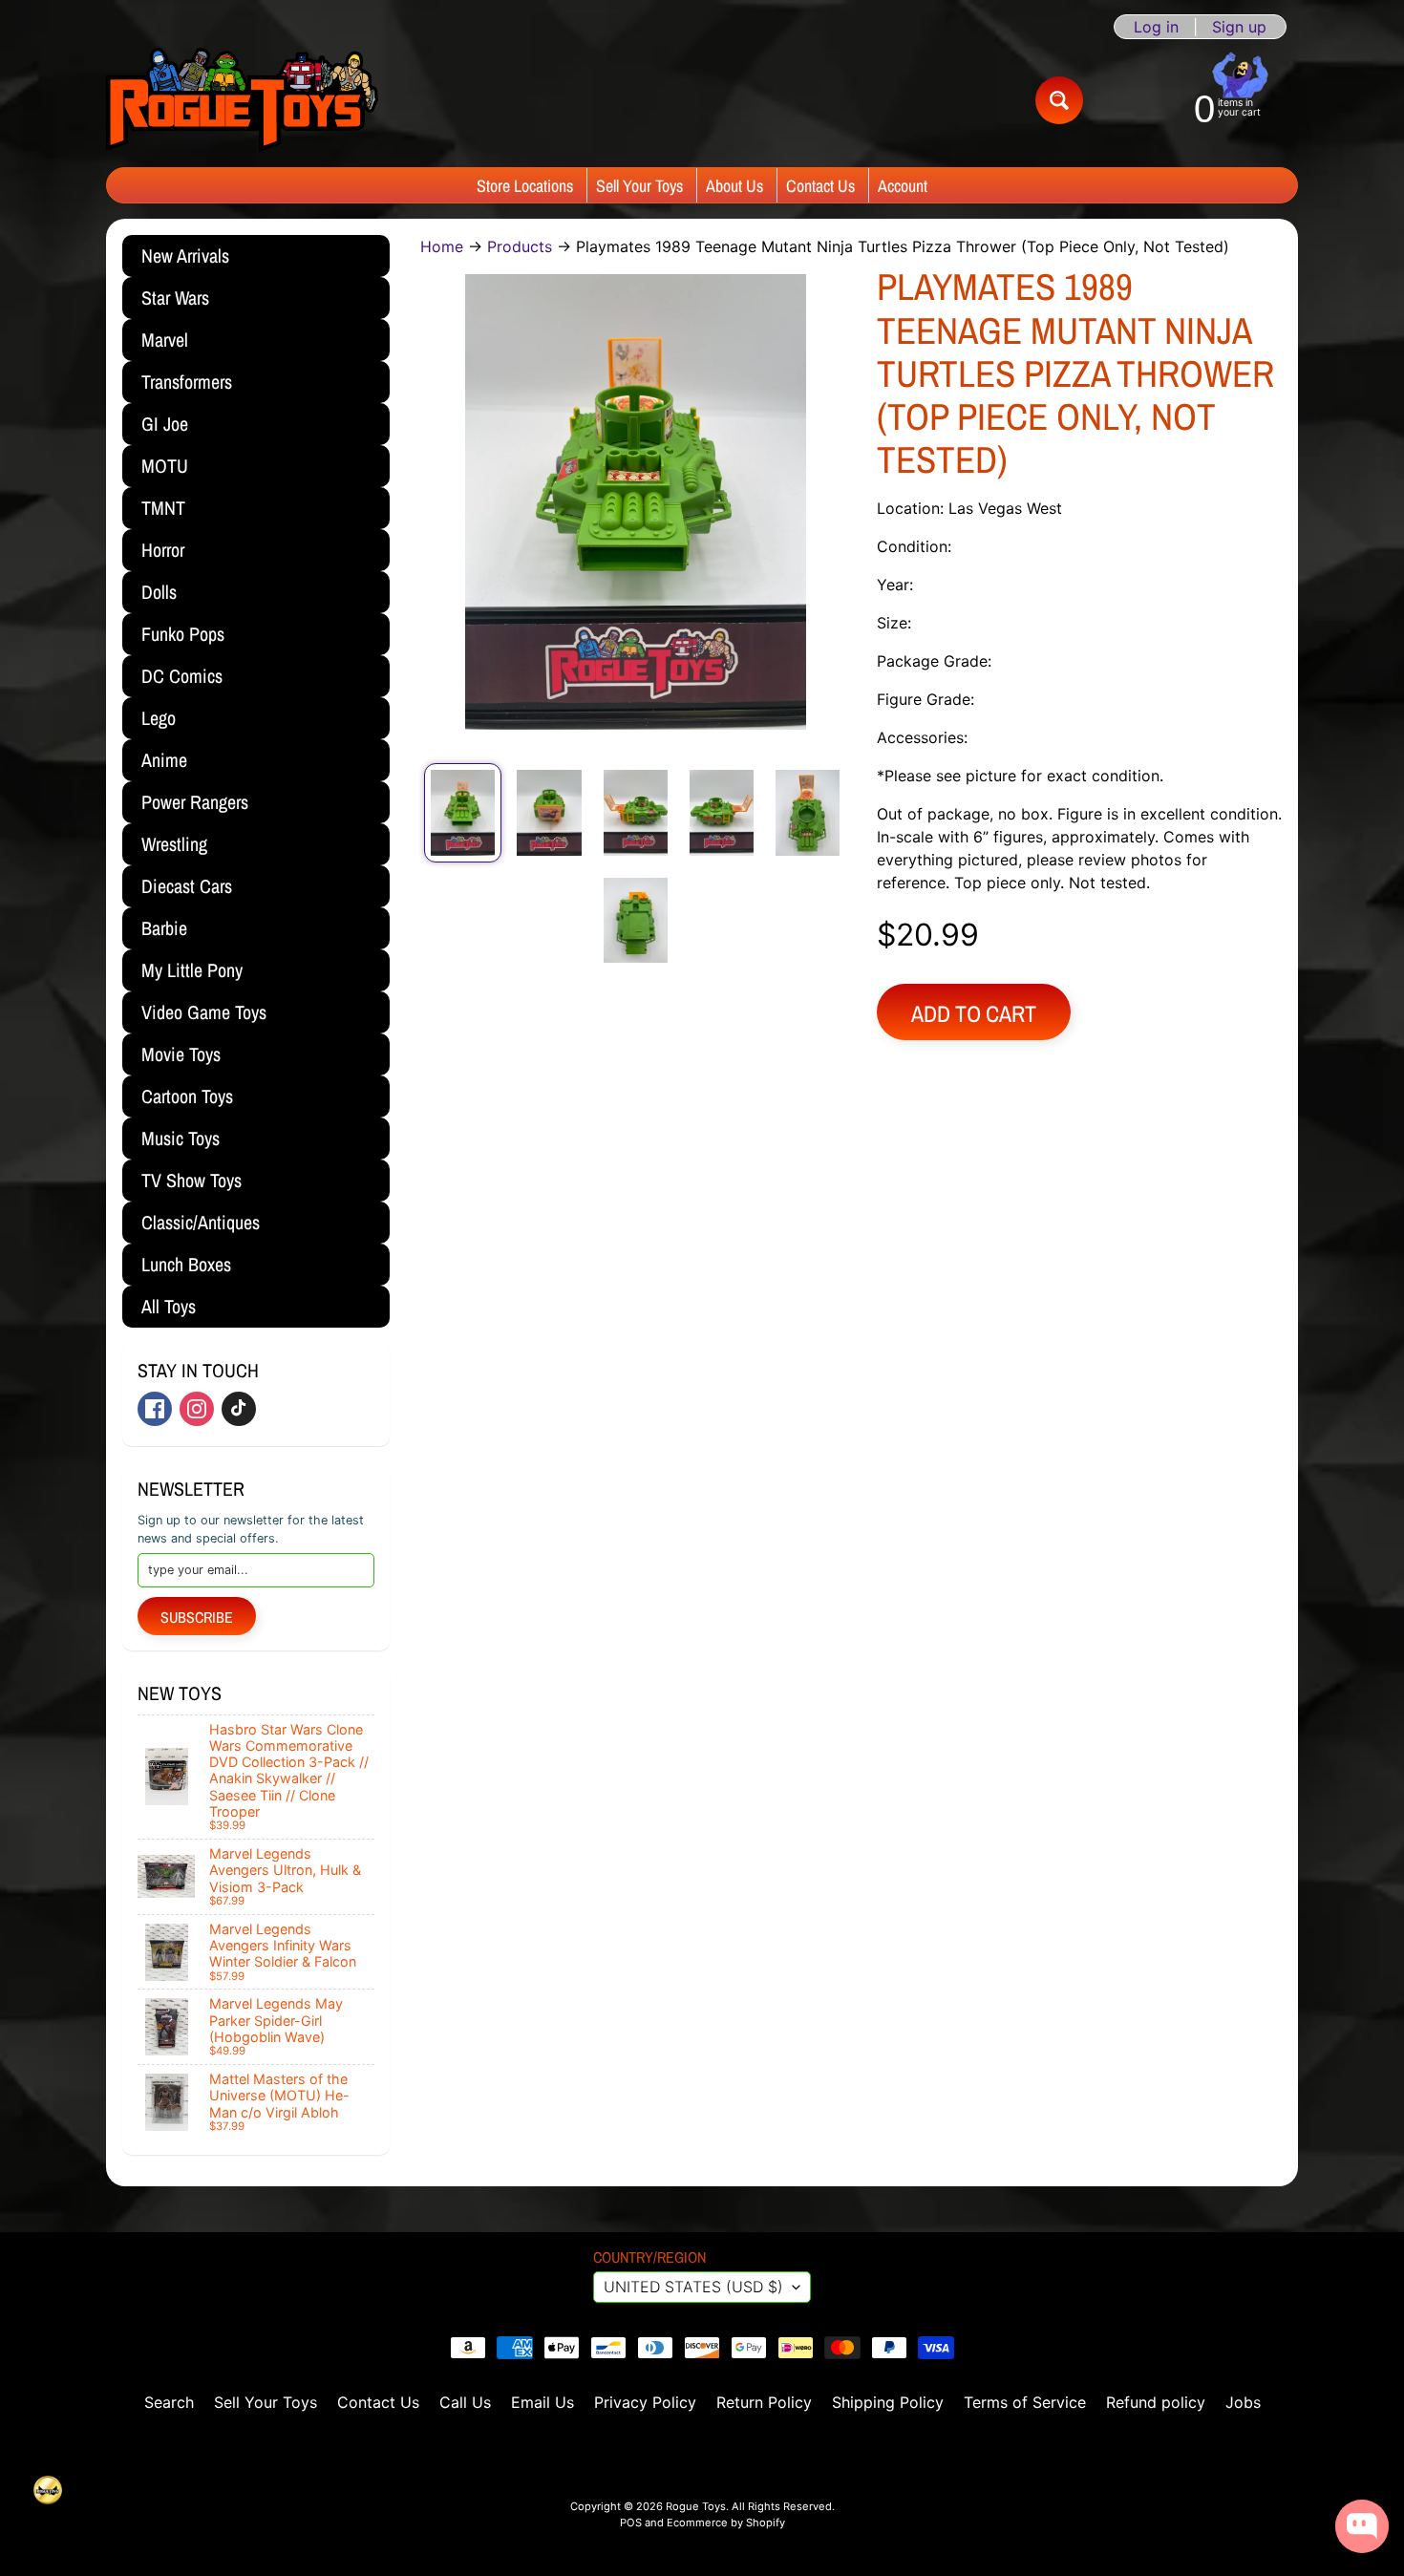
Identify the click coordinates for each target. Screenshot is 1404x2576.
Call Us (465, 2402)
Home (442, 246)
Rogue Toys (696, 2506)
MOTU (165, 466)
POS (631, 2523)
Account (903, 186)
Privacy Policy (645, 2402)
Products (520, 246)
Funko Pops (183, 634)
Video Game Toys (204, 1012)
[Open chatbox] (1362, 2526)
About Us (734, 186)
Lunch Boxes (186, 1264)
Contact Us (820, 186)
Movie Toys (181, 1054)
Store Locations (525, 186)
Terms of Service (1025, 2402)
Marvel (165, 340)
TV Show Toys (191, 1180)
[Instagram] (197, 1409)
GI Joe (165, 424)
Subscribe (197, 1617)
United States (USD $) (693, 2287)
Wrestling (174, 844)
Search (169, 2402)
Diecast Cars (187, 886)
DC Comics (182, 676)
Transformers (187, 382)
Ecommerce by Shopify (726, 2523)
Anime (164, 760)
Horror (163, 550)
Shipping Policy (888, 2402)
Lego (159, 718)
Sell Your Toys (639, 186)
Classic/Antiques (201, 1222)
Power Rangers (195, 802)
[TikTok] (239, 1409)
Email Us (542, 2402)
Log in (1156, 27)
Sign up (1239, 27)
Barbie (164, 928)
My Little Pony (192, 970)
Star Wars (175, 298)
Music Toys (181, 1138)
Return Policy (764, 2402)
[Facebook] (155, 1409)
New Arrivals (185, 255)
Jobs (1243, 2402)
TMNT (163, 508)
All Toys (169, 1306)
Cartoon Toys (187, 1096)
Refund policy (1156, 2402)
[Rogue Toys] (242, 100)
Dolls (159, 592)
